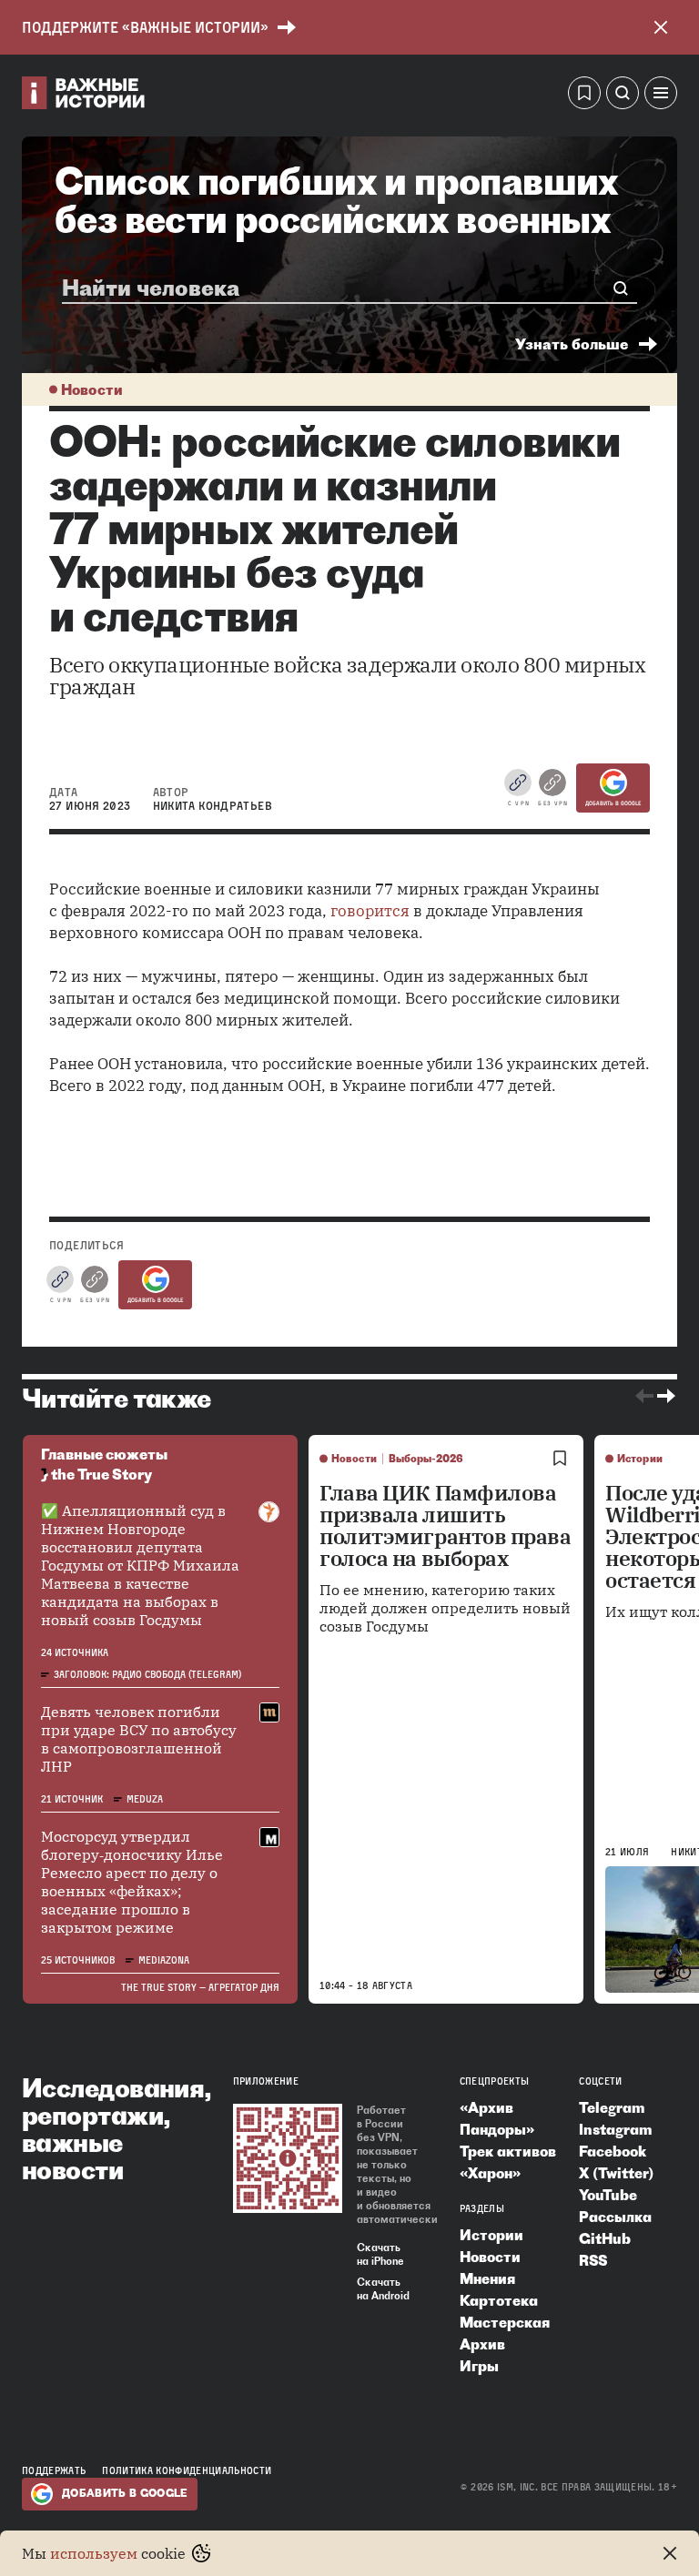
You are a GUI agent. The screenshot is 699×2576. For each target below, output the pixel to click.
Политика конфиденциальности (187, 2470)
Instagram (615, 2129)
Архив (482, 2344)
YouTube (608, 2195)
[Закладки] (584, 96)
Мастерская (505, 2322)
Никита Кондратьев (213, 806)
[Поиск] (623, 96)
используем (94, 2553)
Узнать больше (572, 344)
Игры (479, 2366)
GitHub (605, 2238)
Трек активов (508, 2151)
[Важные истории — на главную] (84, 96)
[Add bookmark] (560, 1459)
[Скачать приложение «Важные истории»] (288, 2158)
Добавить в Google (613, 803)
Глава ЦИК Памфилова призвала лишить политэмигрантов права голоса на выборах (446, 1525)
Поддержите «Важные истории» (145, 27)
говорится (370, 911)
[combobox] (341, 288)
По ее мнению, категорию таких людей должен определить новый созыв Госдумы (445, 1608)
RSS (593, 2260)
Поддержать (54, 2470)
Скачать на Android (383, 2289)
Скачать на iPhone (380, 2254)
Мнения (487, 2278)
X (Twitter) (616, 2173)
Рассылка (615, 2217)
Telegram (612, 2107)
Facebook (613, 2151)
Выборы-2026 (426, 1459)
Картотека (499, 2300)
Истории (640, 1459)
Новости (92, 389)
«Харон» (490, 2173)
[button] (661, 96)
